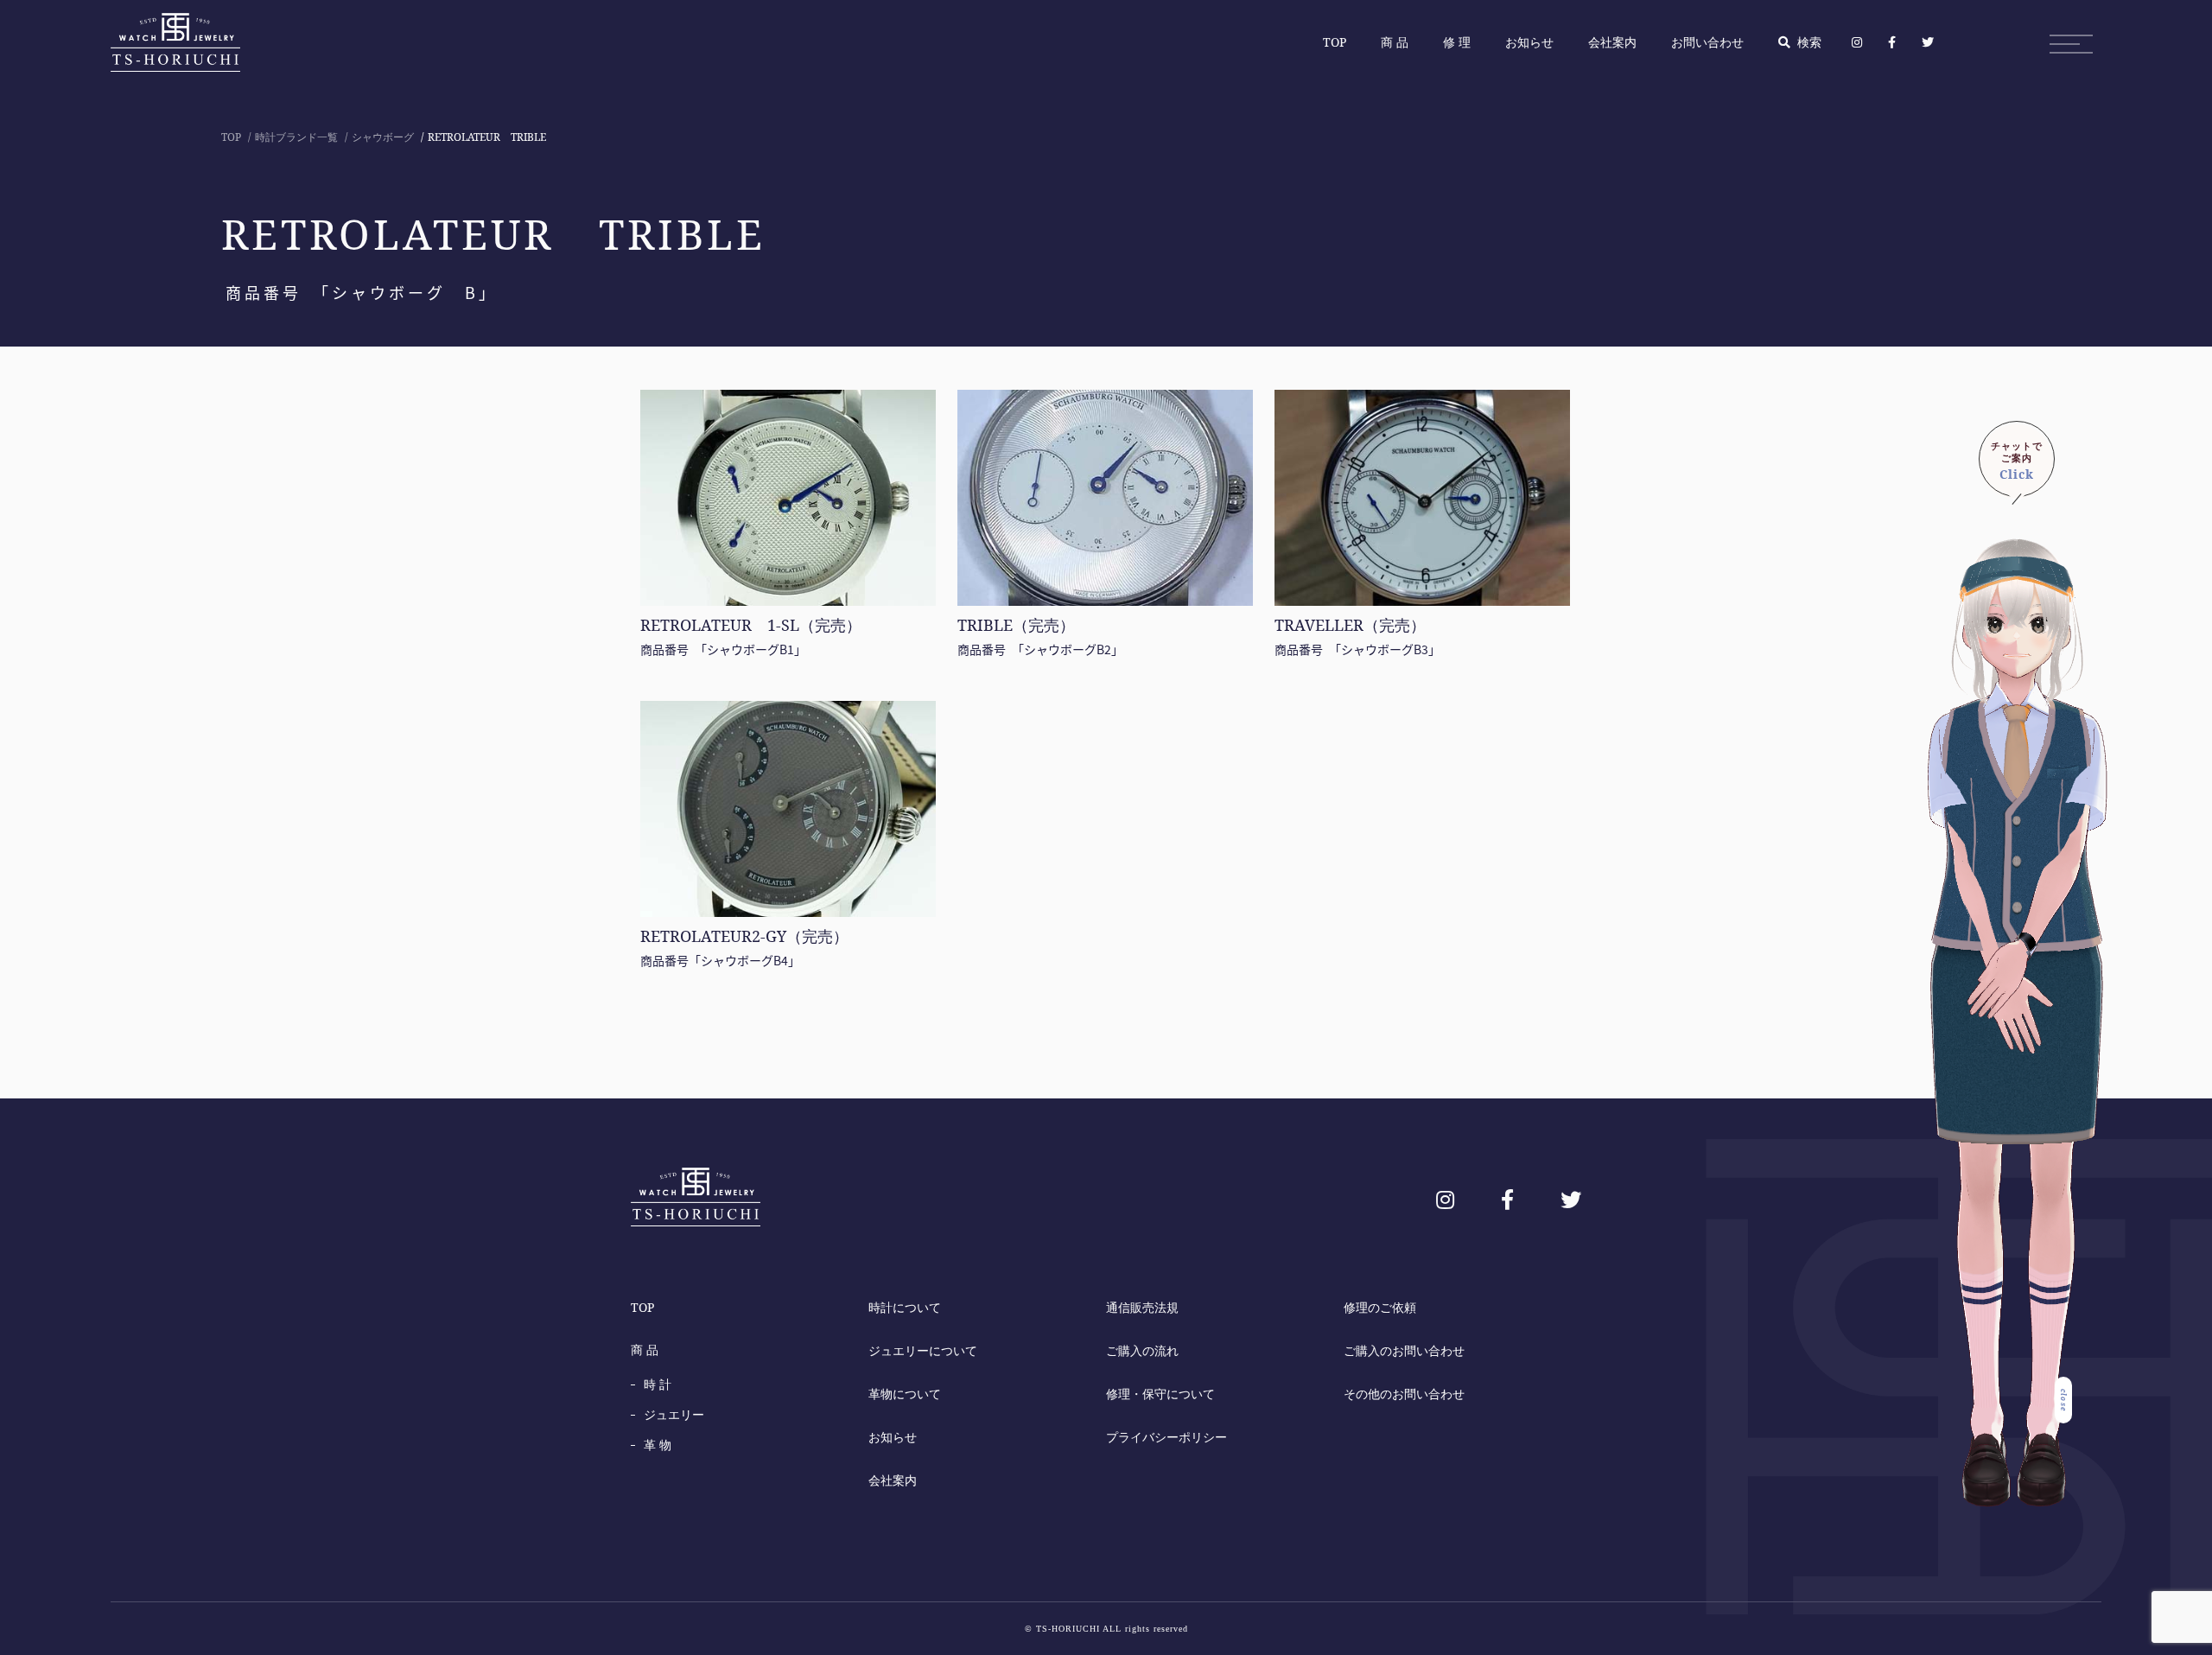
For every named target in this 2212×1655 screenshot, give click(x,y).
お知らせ (1529, 42)
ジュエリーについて (923, 1350)
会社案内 (1612, 42)
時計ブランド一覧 (296, 137)
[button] (2017, 459)
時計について (905, 1307)
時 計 (658, 1384)
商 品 (1395, 42)
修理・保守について (1160, 1394)
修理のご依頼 (1380, 1307)
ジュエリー (674, 1414)
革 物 (658, 1445)
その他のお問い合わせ (1404, 1394)
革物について (905, 1394)
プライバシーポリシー (1166, 1437)
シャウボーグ (383, 137)
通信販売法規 (1142, 1307)
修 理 (1457, 42)
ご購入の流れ (1142, 1350)
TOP (1335, 42)
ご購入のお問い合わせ (1404, 1350)
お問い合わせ (1707, 42)
